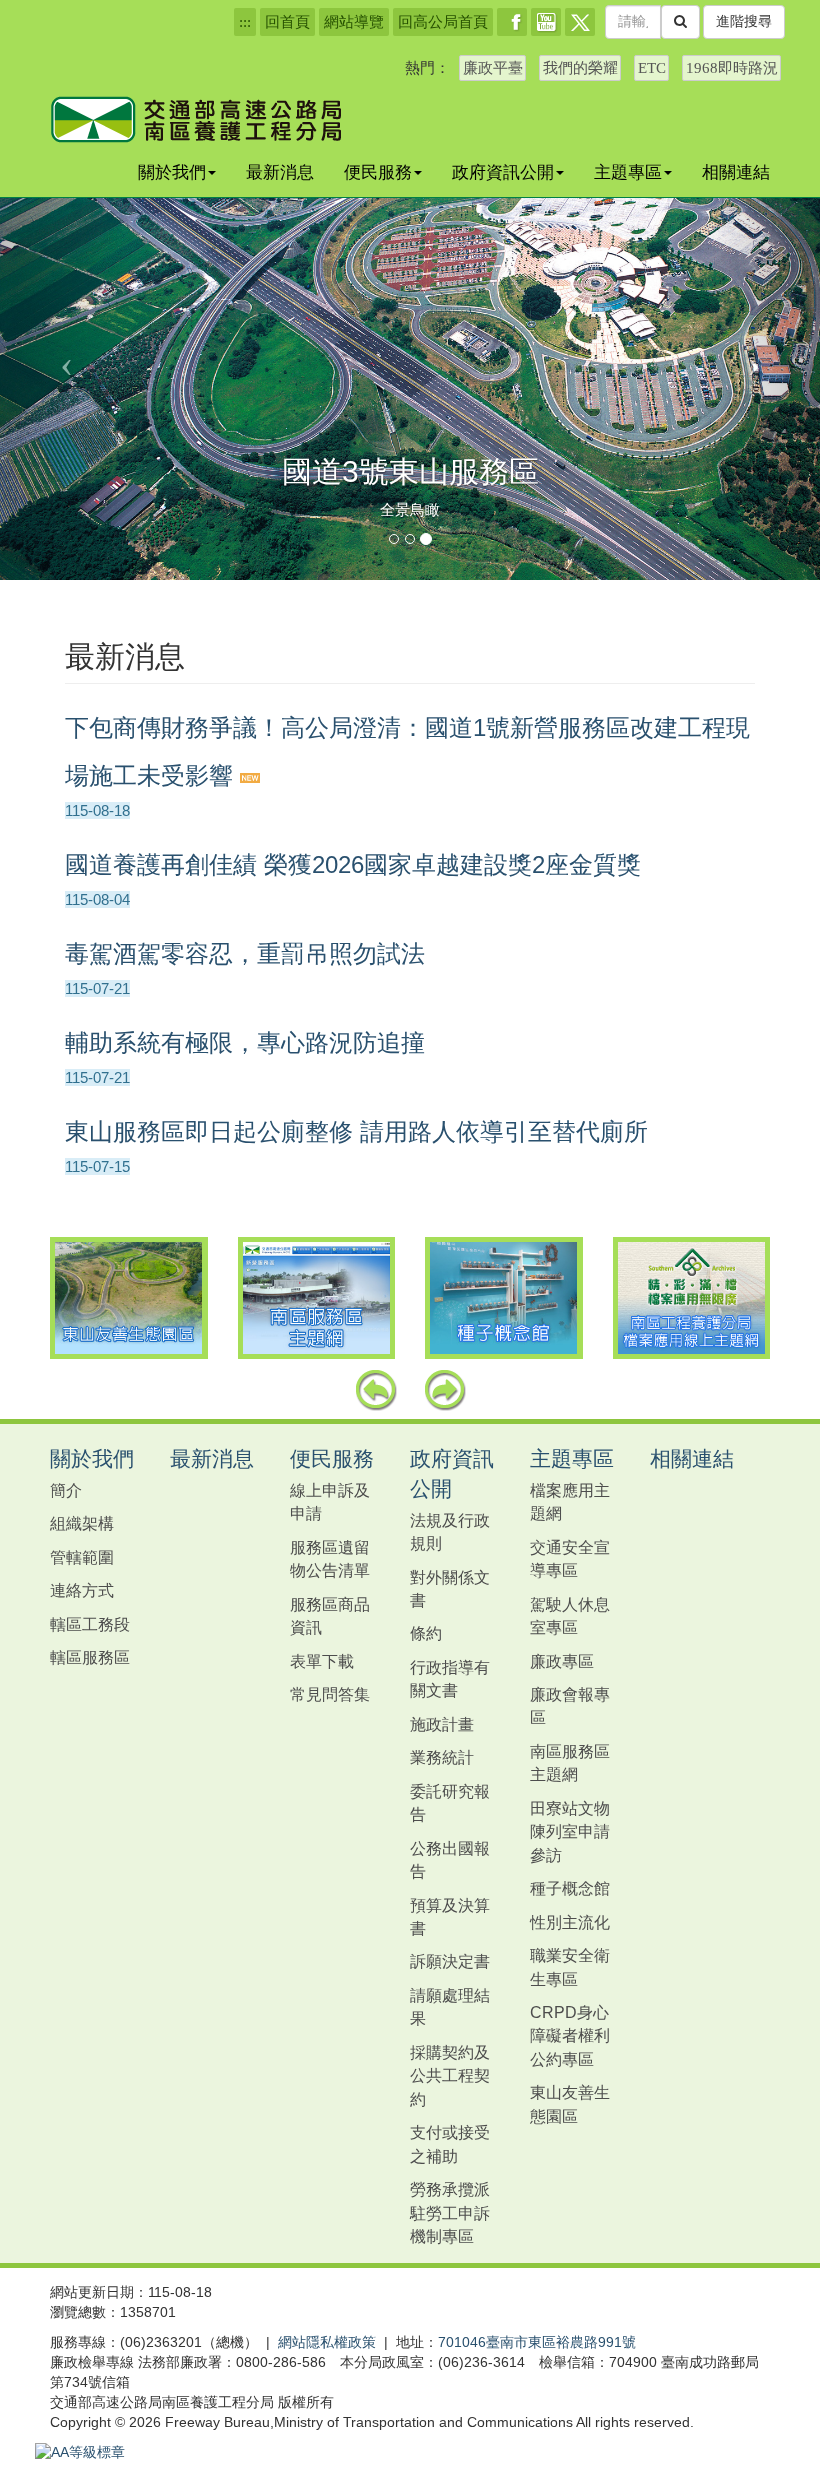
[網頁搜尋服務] (680, 22)
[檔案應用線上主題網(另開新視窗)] (692, 1297)
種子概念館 (570, 1888)
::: (245, 22)
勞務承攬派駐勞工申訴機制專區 (450, 2212)
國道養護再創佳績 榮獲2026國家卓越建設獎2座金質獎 (353, 864)
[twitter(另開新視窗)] (580, 22)
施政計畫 (442, 1724)
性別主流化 (570, 1922)
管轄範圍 (82, 1557)
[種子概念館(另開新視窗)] (504, 1297)
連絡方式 (82, 1590)
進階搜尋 (744, 21)
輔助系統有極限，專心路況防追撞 (245, 1042)
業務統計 (442, 1757)
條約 (426, 1633)
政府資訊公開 (503, 172)
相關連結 (736, 172)
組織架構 (82, 1523)
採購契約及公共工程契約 (450, 2075)
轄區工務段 (90, 1624)
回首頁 (287, 22)
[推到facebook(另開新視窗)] (512, 22)
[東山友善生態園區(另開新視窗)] (129, 1297)
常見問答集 (330, 1694)
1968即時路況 (732, 68)
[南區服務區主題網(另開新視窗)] (317, 1297)
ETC (652, 68)
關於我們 (172, 172)
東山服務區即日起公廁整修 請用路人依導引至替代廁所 (356, 1131)
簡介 (66, 1490)
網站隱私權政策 (327, 2342)
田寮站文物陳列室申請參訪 (570, 1831)
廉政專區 (562, 1661)
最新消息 (280, 172)
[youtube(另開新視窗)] (546, 22)
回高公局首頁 (443, 22)
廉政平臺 (493, 68)
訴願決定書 (450, 1961)
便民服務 (378, 172)
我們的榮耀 (580, 68)
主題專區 (628, 172)
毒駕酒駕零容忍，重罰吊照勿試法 (245, 953)
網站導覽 (354, 22)
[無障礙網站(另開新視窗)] (80, 2452)
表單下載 (322, 1661)
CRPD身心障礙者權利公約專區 (570, 2035)
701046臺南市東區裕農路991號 (537, 2342)
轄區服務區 (90, 1657)
